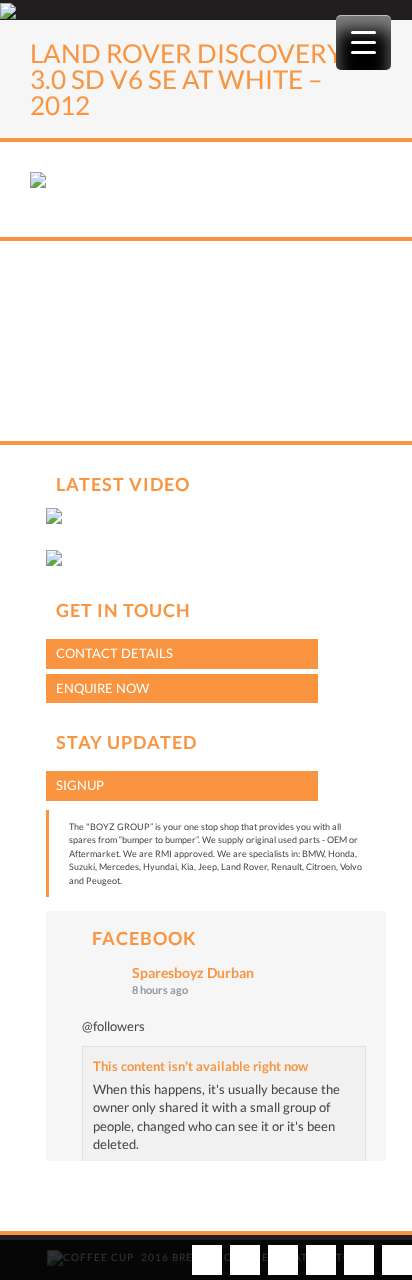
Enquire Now (102, 688)
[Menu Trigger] (363, 42)
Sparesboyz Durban (193, 972)
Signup (80, 785)
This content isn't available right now (200, 1066)
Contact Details (114, 653)
